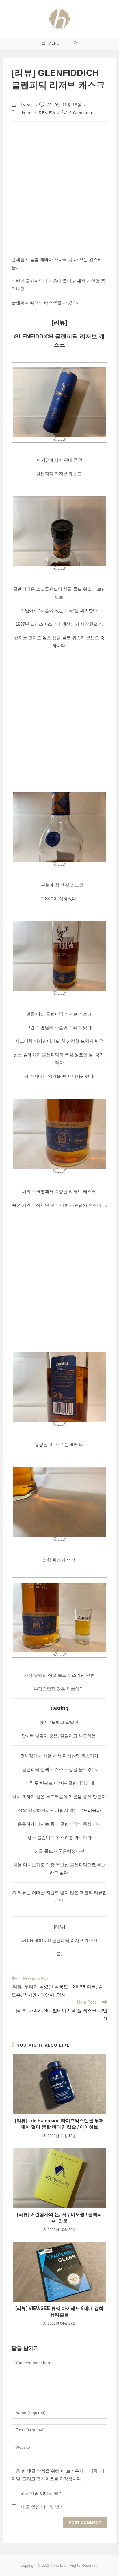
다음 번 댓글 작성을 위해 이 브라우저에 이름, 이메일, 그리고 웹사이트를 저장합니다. (58, 2475)
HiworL (26, 105)
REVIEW (47, 113)
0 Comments (82, 113)
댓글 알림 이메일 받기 (41, 2493)
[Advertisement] (59, 187)
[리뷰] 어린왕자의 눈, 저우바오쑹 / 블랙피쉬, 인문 (59, 2218)
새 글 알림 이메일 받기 (42, 2507)
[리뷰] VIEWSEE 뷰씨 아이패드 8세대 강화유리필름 (59, 2312)
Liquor (26, 113)
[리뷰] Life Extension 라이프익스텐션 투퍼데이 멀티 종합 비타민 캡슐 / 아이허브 (59, 2124)
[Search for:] (76, 43)
